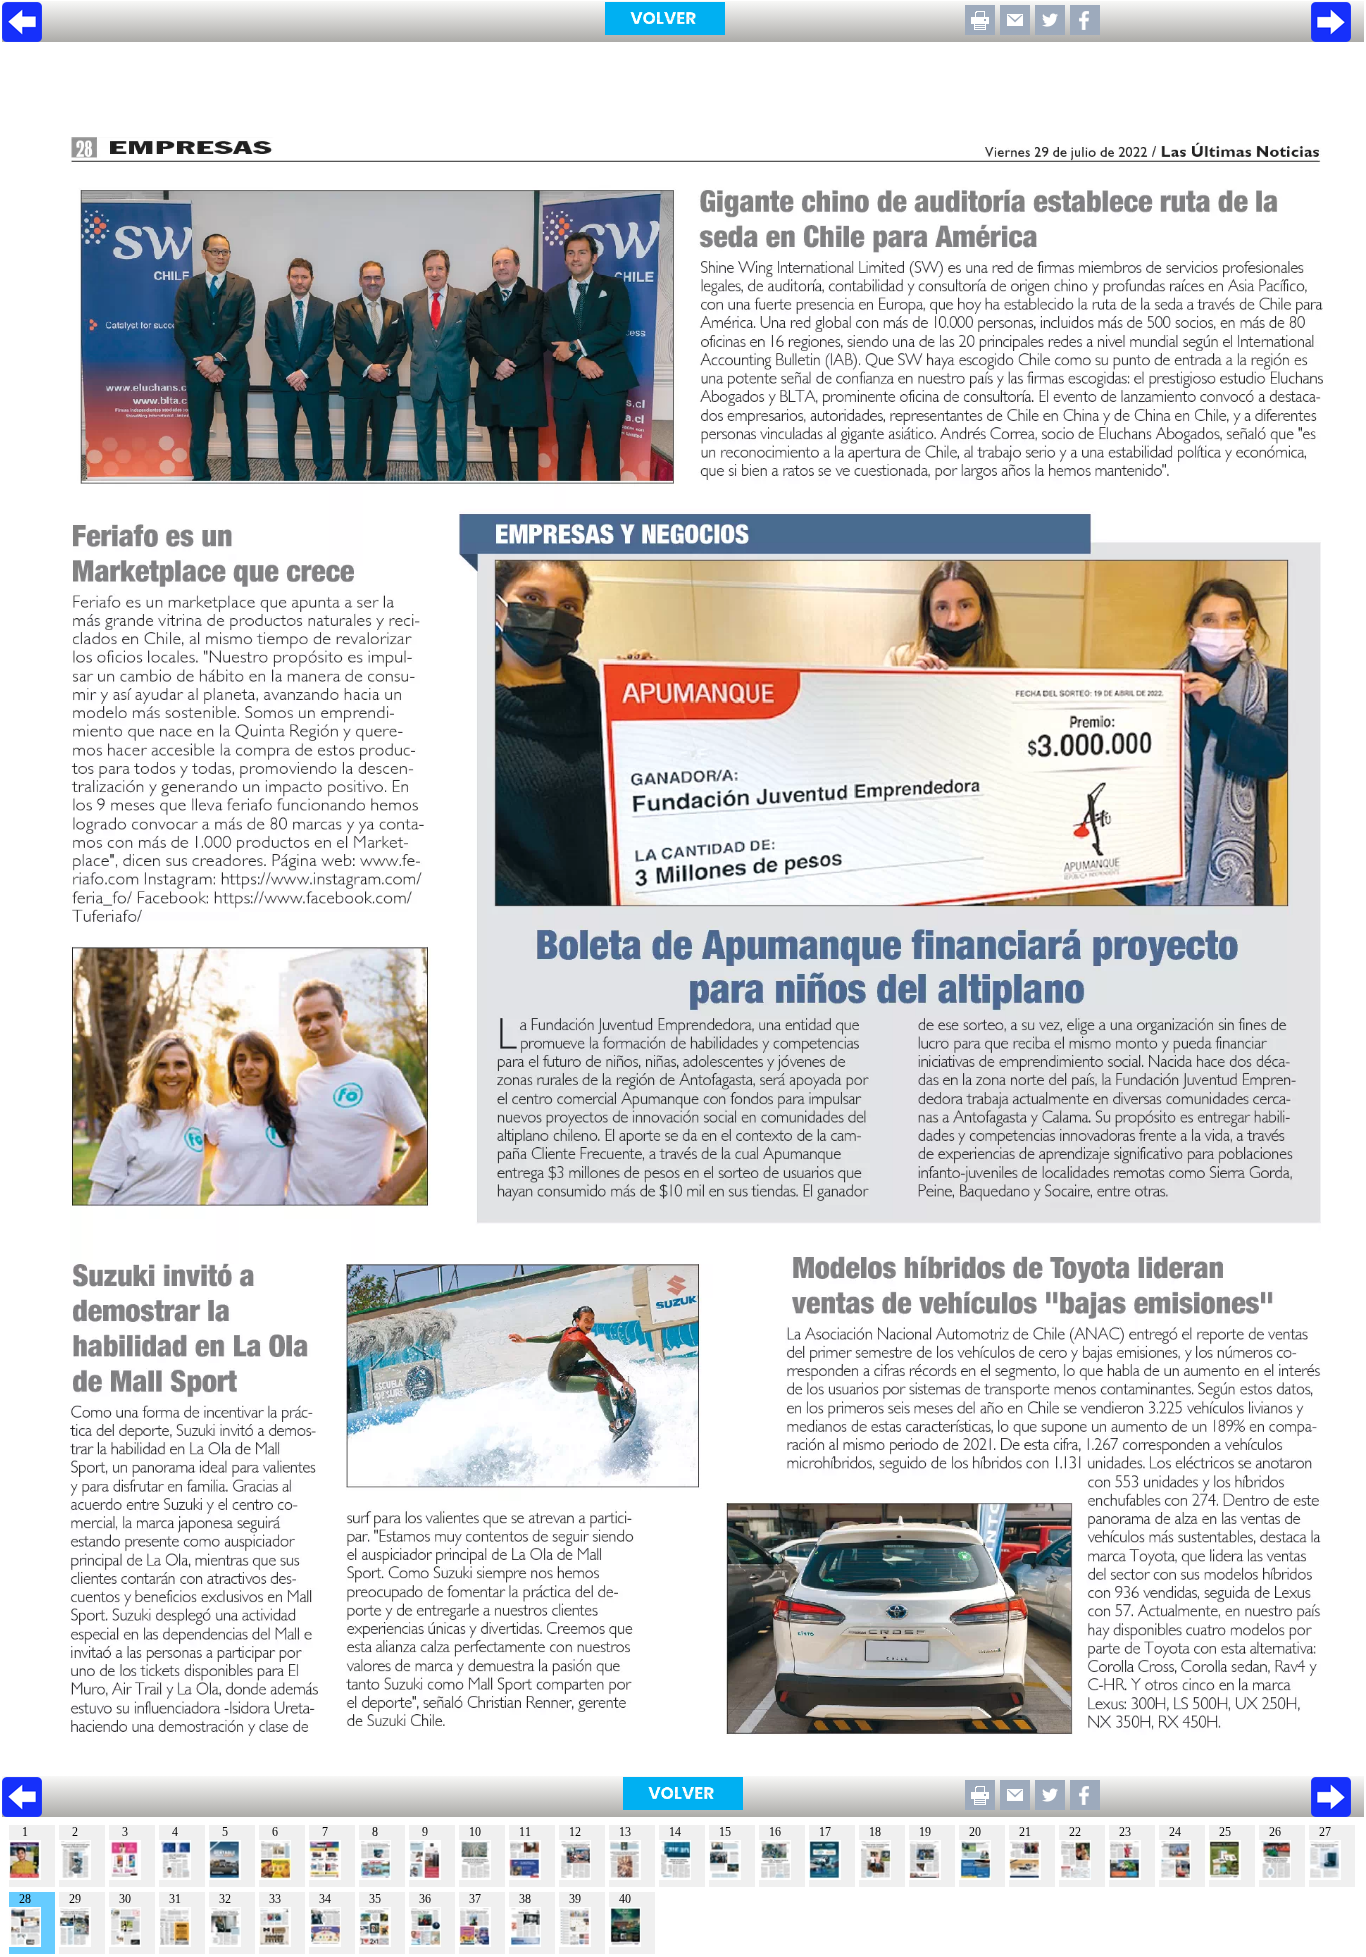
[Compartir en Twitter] (1050, 29)
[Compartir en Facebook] (1085, 29)
